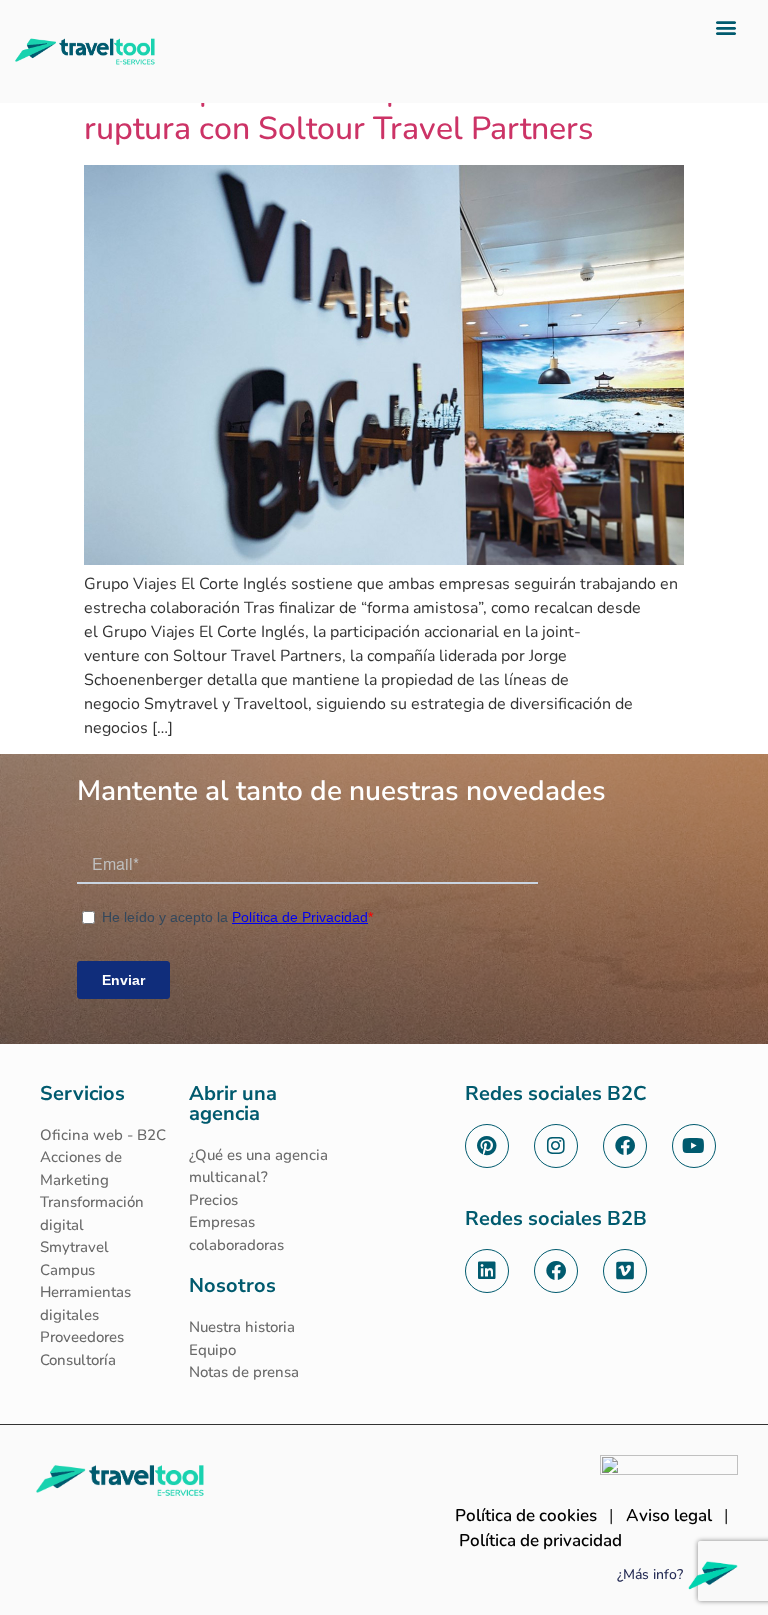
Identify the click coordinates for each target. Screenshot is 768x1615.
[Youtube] (694, 1146)
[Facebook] (625, 1146)
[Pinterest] (487, 1146)
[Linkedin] (487, 1271)
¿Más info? (650, 1574)
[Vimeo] (625, 1271)
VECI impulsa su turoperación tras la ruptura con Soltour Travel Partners (346, 109)
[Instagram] (556, 1146)
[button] (726, 26)
